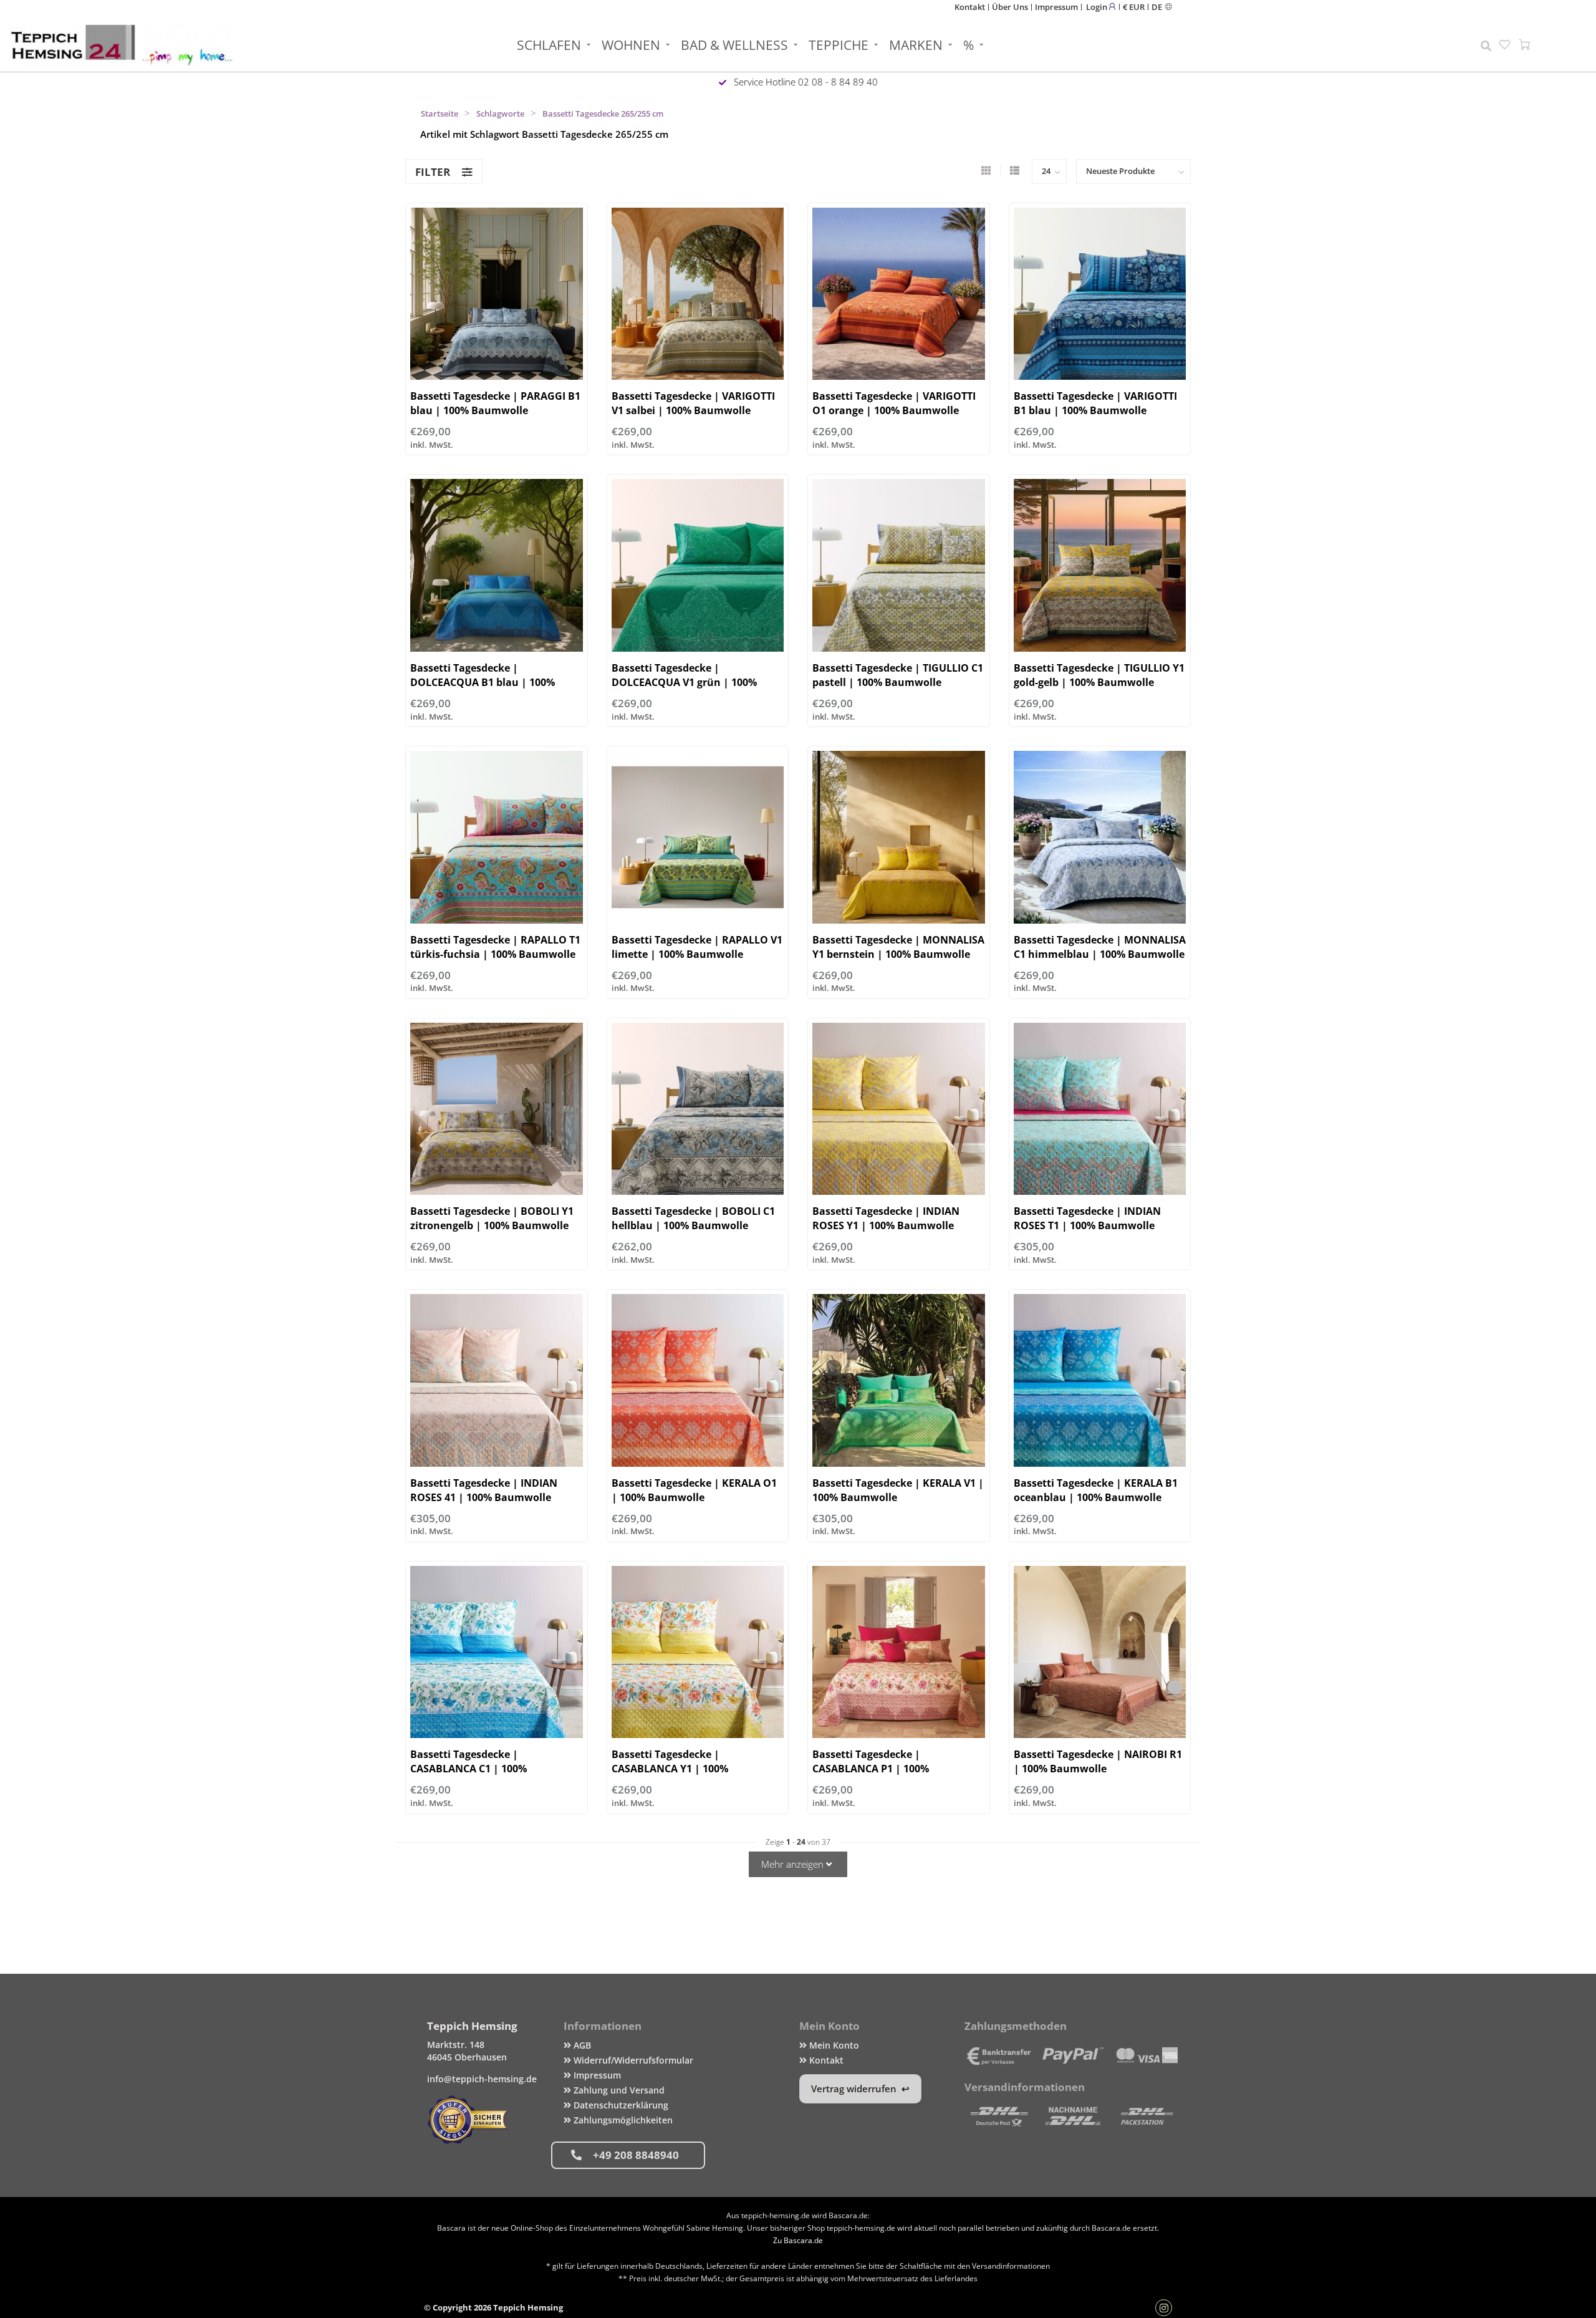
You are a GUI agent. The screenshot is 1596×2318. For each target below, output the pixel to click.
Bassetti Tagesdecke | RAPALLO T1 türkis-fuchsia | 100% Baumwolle (495, 947)
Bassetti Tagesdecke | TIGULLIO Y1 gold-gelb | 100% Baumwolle (1099, 675)
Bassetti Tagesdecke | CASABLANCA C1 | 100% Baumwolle (469, 1769)
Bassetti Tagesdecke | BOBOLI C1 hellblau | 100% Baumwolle (693, 1218)
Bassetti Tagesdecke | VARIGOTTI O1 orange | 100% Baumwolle (894, 403)
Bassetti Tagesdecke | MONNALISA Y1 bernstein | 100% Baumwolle (898, 947)
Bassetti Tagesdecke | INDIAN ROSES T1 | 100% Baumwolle (1087, 1218)
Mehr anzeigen (794, 1864)
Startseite (440, 113)
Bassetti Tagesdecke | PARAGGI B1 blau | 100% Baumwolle (495, 403)
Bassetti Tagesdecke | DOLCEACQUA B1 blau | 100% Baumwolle (483, 682)
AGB (581, 2045)
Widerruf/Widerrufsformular (632, 2060)
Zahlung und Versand (618, 2090)
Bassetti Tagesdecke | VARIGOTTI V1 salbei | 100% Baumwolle (693, 403)
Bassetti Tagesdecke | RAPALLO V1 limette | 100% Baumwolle (697, 947)
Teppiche (839, 45)
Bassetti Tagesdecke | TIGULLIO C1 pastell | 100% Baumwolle (898, 675)
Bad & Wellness (734, 45)
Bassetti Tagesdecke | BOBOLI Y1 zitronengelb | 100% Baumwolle (492, 1218)
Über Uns (1010, 7)
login (1098, 7)
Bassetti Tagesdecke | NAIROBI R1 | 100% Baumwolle (1098, 1761)
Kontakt (970, 7)
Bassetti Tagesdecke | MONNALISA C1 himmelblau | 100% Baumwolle (1100, 947)
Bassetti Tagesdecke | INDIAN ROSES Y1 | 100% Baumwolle (886, 1218)
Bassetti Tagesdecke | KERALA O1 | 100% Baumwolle (694, 1490)
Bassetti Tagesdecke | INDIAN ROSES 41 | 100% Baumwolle (484, 1490)
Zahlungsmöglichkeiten (622, 2120)
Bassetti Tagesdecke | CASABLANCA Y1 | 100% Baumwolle (670, 1769)
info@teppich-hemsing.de (482, 2079)
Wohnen (631, 45)
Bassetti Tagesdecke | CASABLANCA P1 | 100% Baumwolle (871, 1769)
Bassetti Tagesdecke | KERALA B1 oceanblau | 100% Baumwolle (1096, 1490)
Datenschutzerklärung (620, 2105)
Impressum (1056, 7)
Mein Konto (833, 2045)
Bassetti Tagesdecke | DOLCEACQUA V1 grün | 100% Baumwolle (684, 682)
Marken (916, 45)
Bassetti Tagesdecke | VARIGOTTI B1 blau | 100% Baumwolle (1095, 403)
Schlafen (549, 45)
